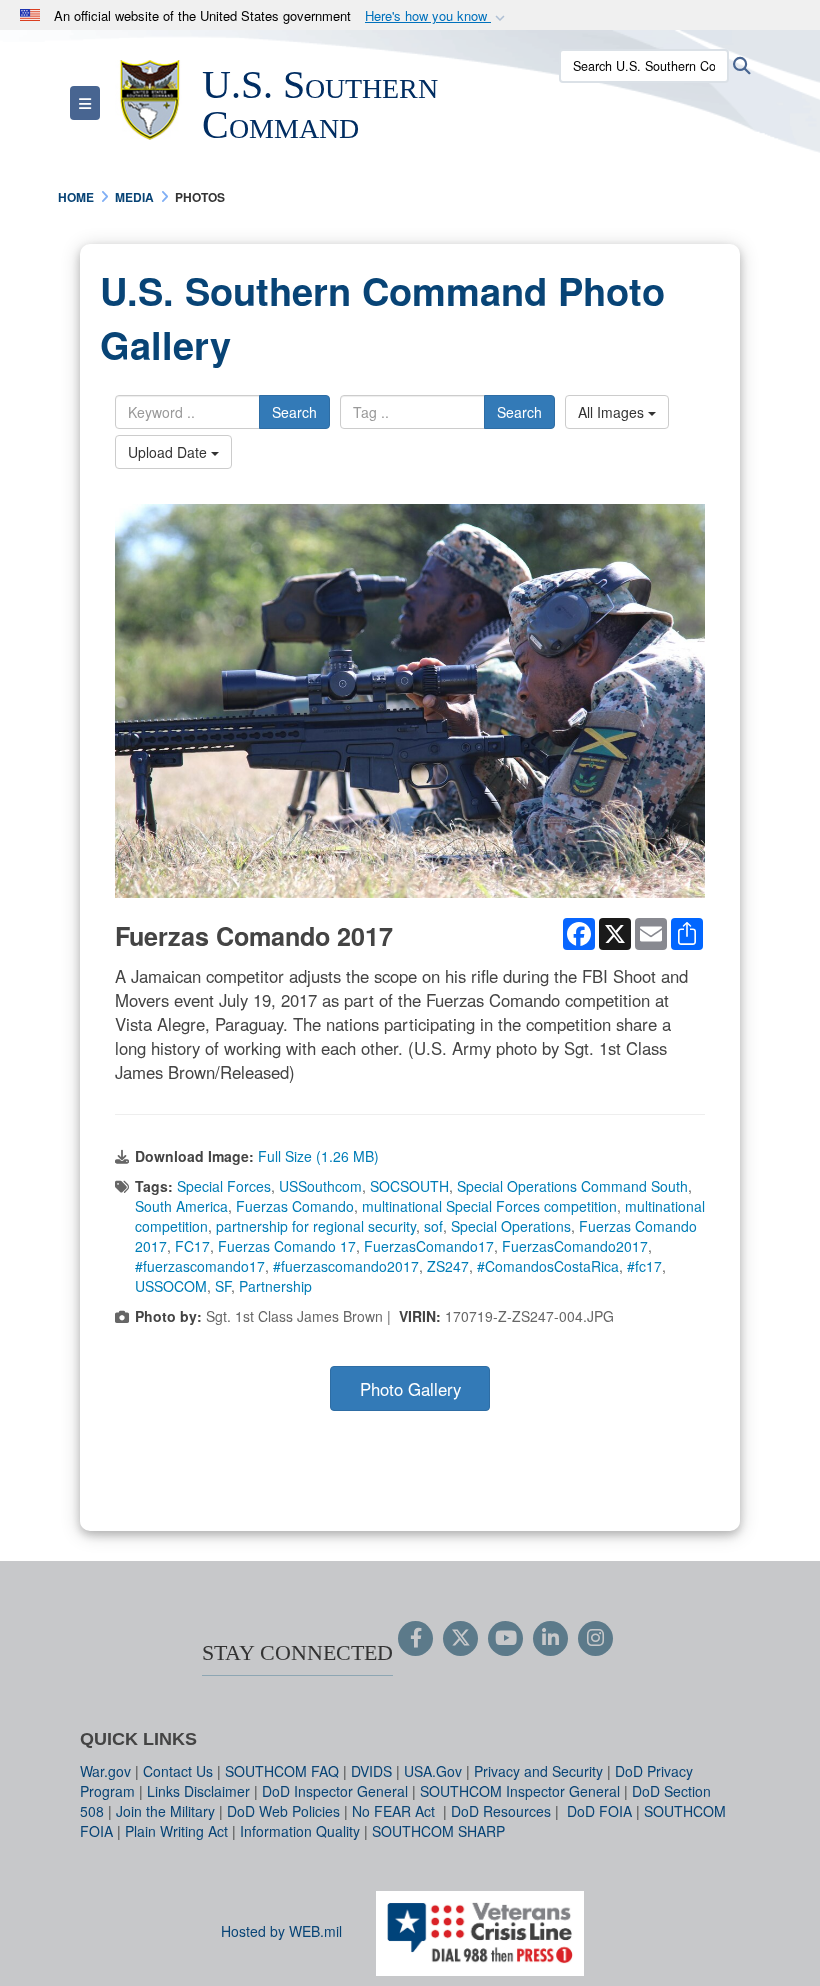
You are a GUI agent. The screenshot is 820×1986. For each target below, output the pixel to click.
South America (181, 1206)
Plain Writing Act (176, 1831)
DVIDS (371, 1771)
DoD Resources (501, 1811)
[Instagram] (595, 1639)
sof (433, 1226)
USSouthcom (320, 1186)
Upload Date (169, 452)
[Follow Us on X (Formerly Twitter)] (460, 1639)
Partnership (275, 1286)
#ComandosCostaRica (548, 1266)
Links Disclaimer (198, 1791)
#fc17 (644, 1266)
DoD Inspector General (335, 1791)
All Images (613, 412)
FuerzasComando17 (429, 1246)
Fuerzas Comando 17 (287, 1246)
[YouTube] (505, 1639)
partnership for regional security (316, 1226)
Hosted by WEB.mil (281, 1931)
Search (294, 412)
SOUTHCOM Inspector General (520, 1791)
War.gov (105, 1771)
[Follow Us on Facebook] (415, 1639)
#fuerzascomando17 (200, 1266)
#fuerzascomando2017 (346, 1266)
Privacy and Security (538, 1771)
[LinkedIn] (550, 1639)
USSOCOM (171, 1286)
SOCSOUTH (409, 1186)
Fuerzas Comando (295, 1206)
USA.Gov (433, 1771)
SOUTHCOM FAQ (282, 1771)
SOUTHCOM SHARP (438, 1831)
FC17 (192, 1246)
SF (223, 1286)
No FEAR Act (395, 1811)
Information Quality (300, 1831)
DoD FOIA (599, 1811)
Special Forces (224, 1186)
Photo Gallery (410, 1389)
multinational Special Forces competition (489, 1206)
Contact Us (178, 1771)
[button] (437, 16)
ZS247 (448, 1266)
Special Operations (511, 1226)
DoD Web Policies (283, 1811)
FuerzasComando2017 (575, 1246)
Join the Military (165, 1811)
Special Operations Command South (572, 1186)
